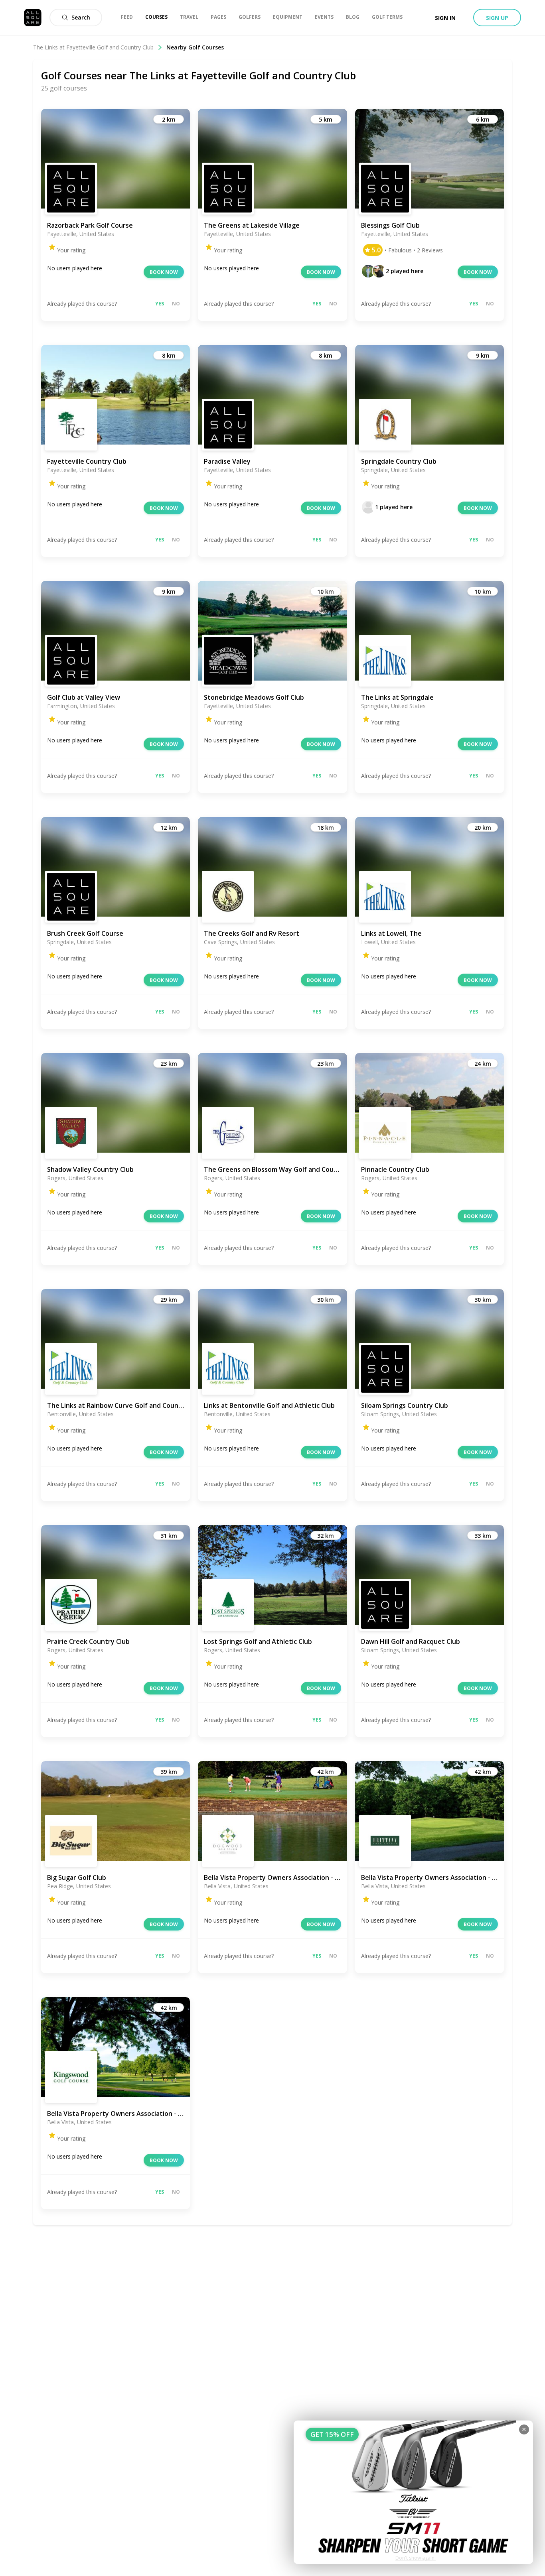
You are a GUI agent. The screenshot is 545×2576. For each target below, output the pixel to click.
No (176, 304)
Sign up (497, 18)
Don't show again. (416, 2558)
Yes (160, 304)
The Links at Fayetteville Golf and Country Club (93, 47)
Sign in (445, 18)
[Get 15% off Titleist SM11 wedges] (413, 2492)
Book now (164, 272)
